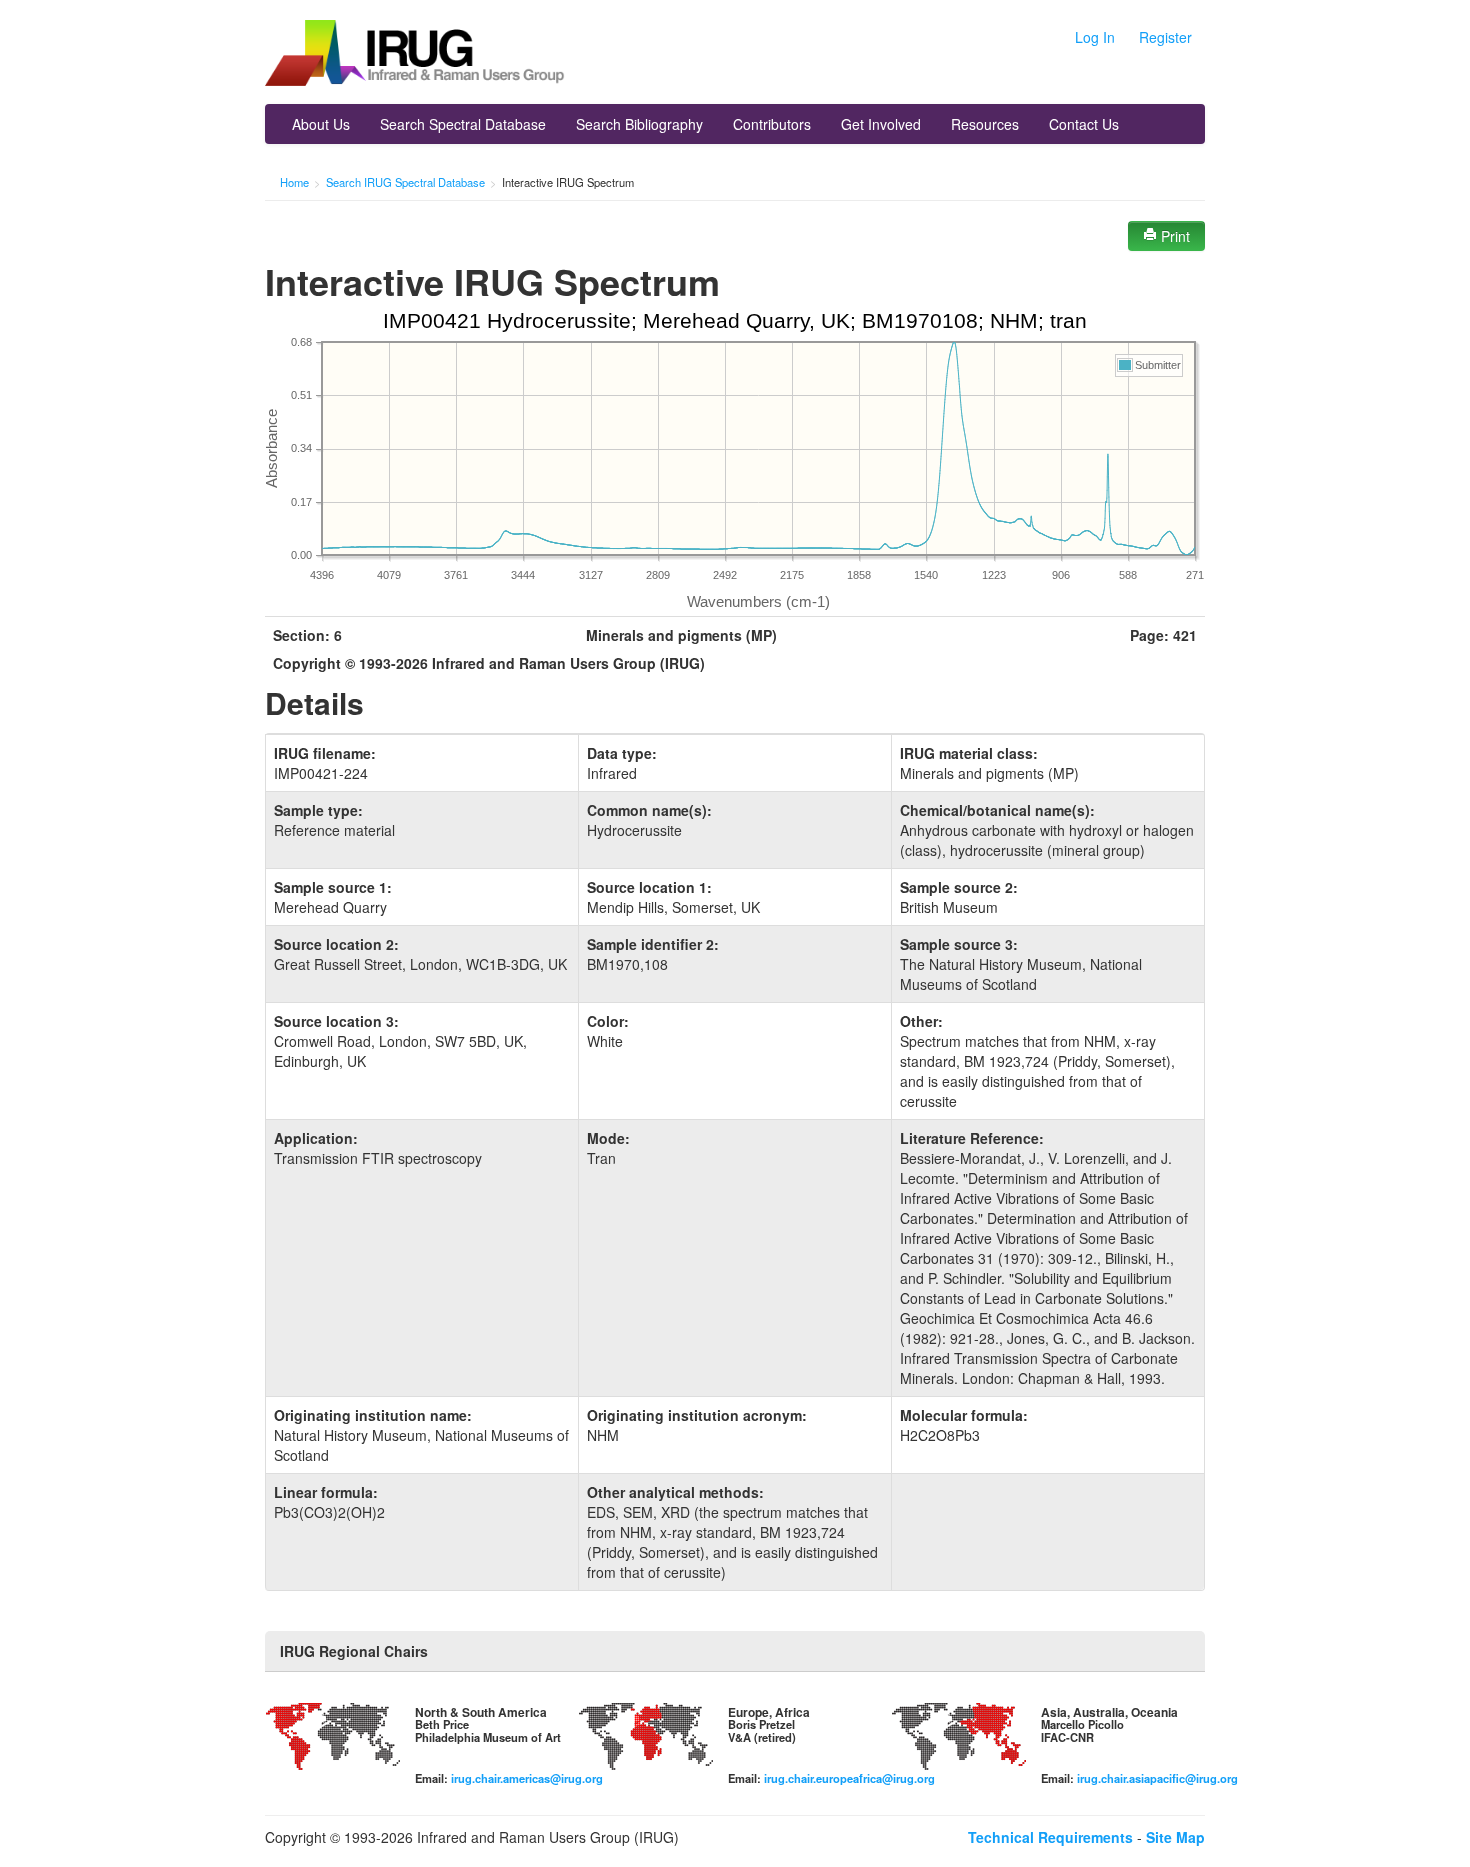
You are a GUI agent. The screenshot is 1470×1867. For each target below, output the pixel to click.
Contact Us (1084, 124)
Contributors (772, 124)
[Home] (415, 55)
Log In (1095, 37)
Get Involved (881, 124)
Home (294, 182)
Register (1165, 37)
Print (1173, 236)
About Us (321, 124)
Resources (985, 124)
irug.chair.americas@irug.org (527, 1778)
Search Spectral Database (463, 124)
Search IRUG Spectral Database (405, 182)
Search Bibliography (639, 124)
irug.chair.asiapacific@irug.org (1157, 1778)
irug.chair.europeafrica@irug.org (849, 1778)
